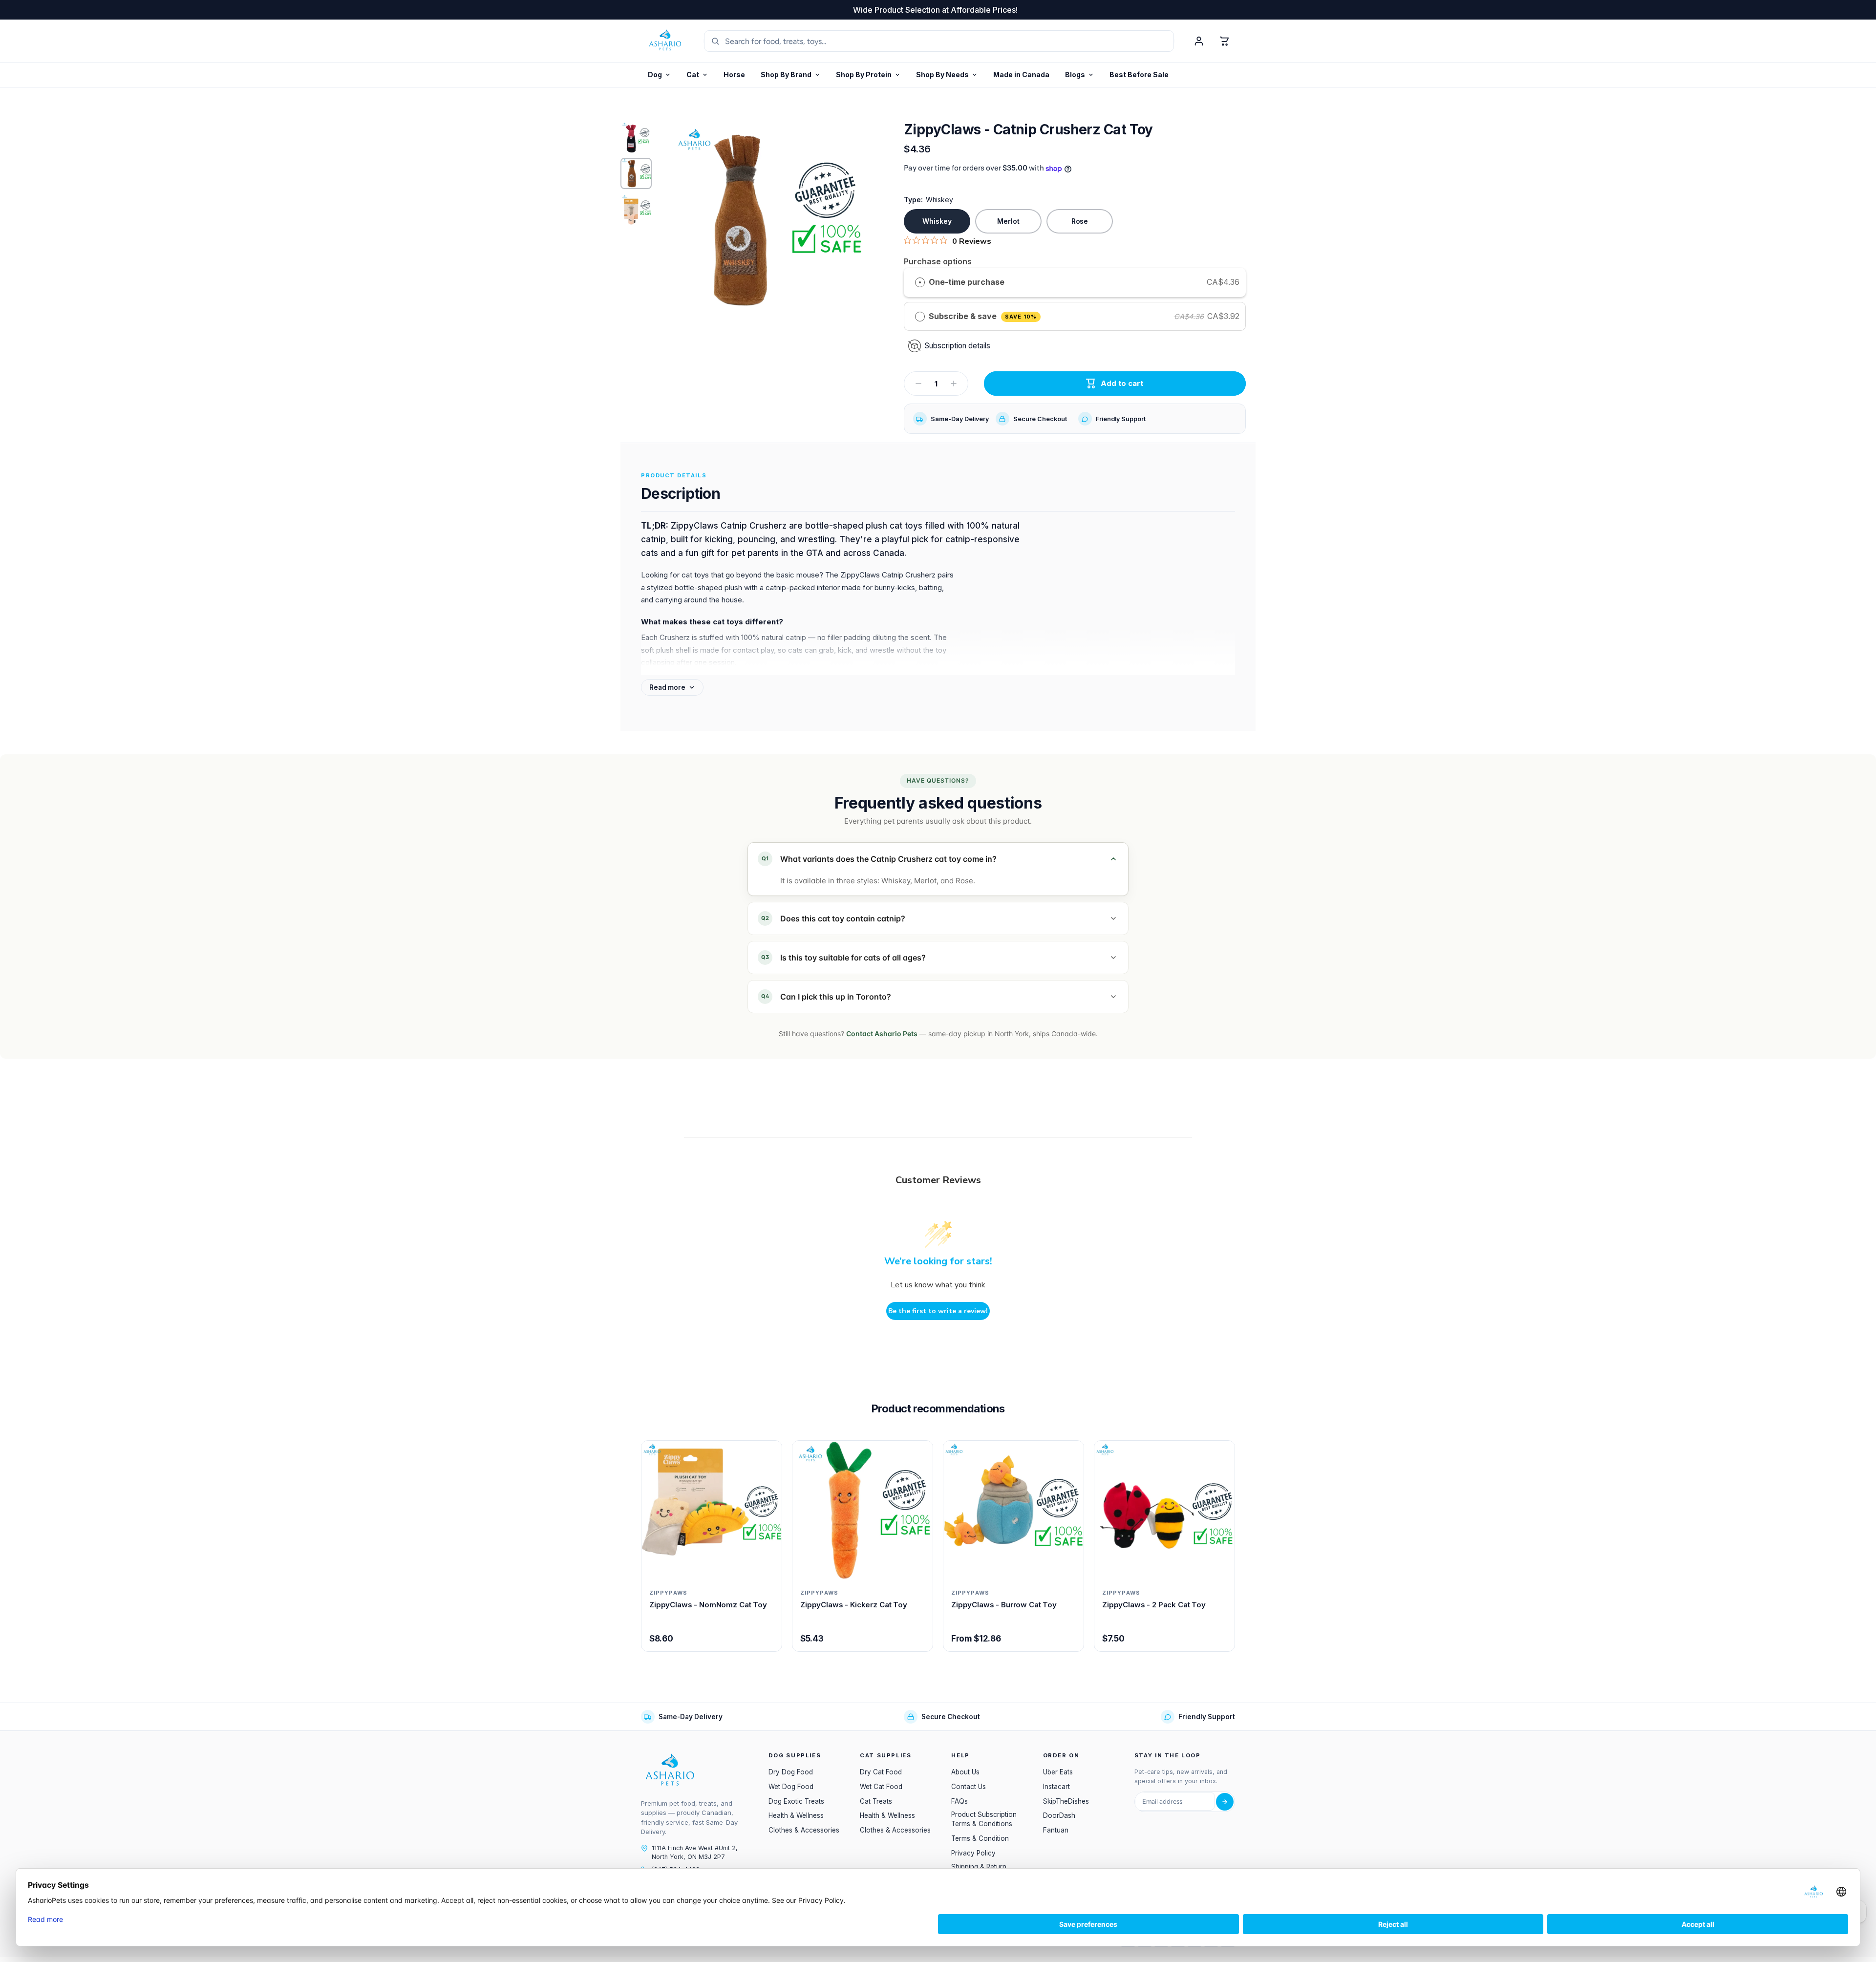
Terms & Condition (980, 1838)
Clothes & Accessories (804, 1830)
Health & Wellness (796, 1815)
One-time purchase (967, 282)
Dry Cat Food (881, 1772)
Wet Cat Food (881, 1787)
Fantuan (1056, 1830)
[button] (868, 75)
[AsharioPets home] (665, 41)
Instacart (1056, 1787)
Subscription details (958, 346)
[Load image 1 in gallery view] (636, 137)
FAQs (959, 1801)
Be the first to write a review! (938, 1311)
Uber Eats (1058, 1772)
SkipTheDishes (1066, 1801)
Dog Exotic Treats (796, 1801)
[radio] (920, 282)
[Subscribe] (1225, 1802)
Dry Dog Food (791, 1772)
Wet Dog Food (791, 1787)
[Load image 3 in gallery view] (636, 210)
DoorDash (1059, 1815)
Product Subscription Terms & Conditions (984, 1819)
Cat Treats (876, 1801)
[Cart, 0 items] (1224, 41)
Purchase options (938, 261)
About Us (965, 1772)
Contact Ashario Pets (882, 1034)
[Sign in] (1199, 41)
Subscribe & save (983, 316)
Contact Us (969, 1787)
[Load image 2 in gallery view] (636, 173)
